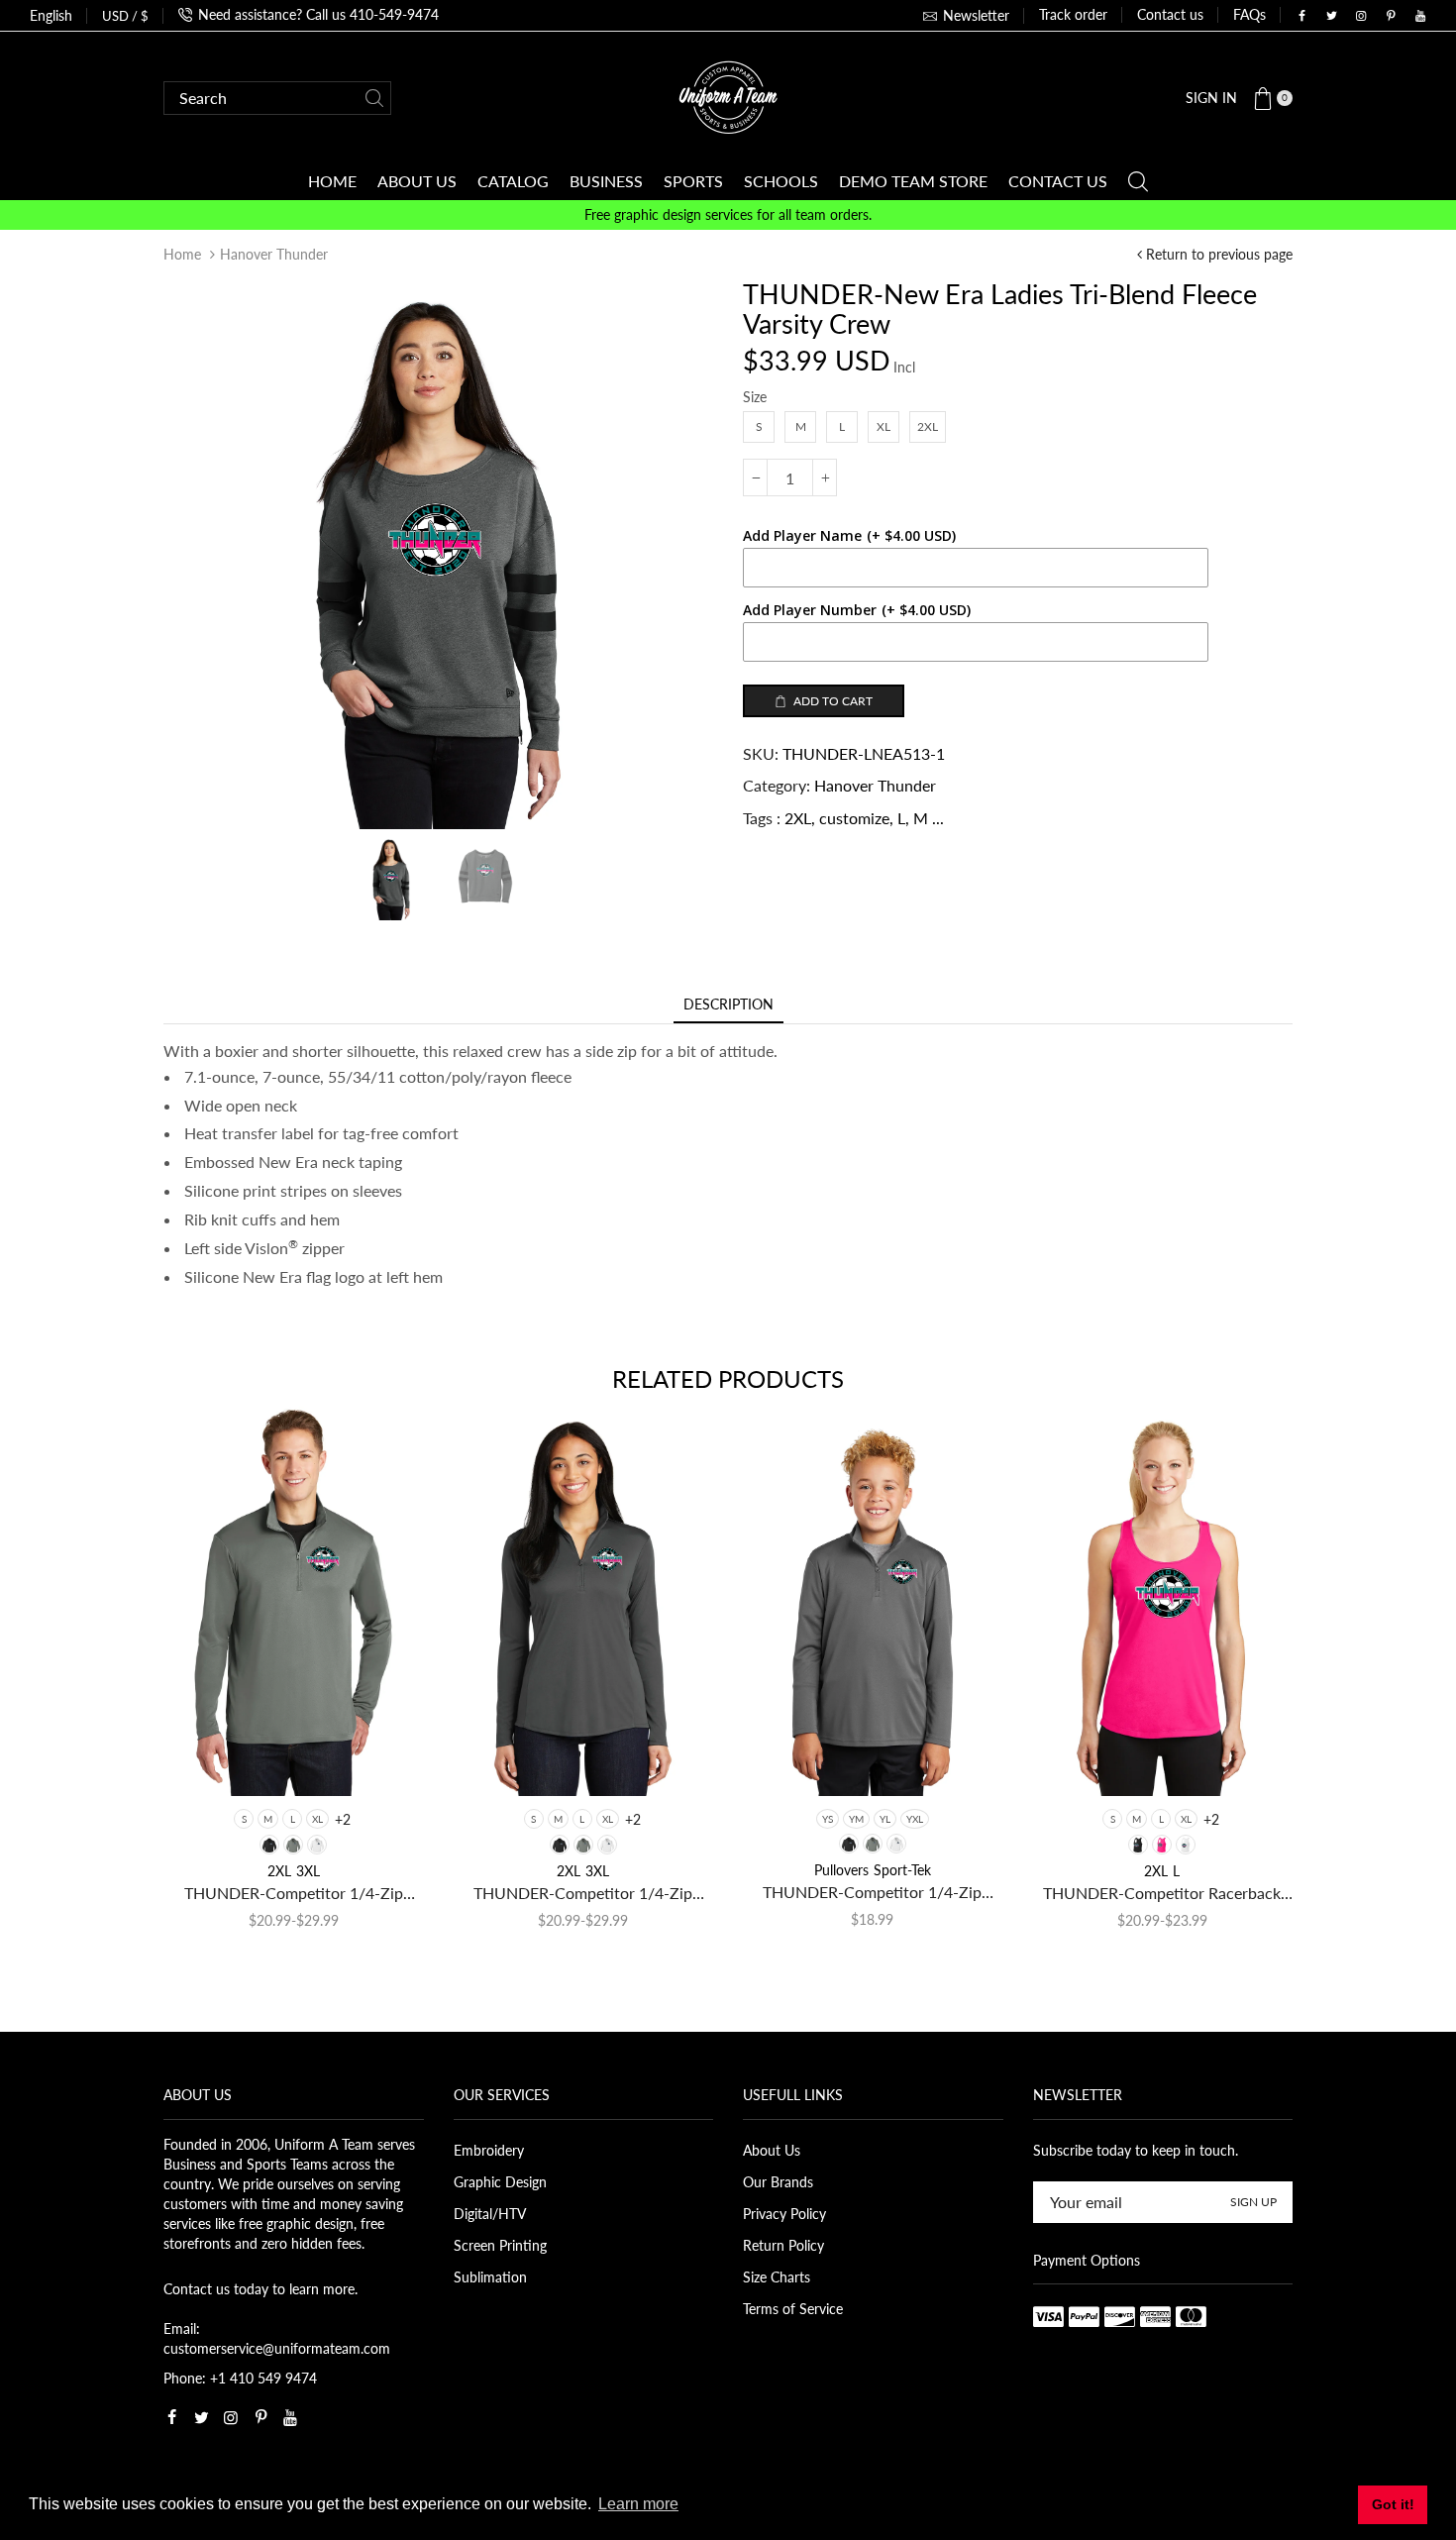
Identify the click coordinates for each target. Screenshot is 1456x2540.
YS (828, 1819)
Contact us (1170, 14)
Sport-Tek (902, 1870)
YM (856, 1819)
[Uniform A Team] (728, 96)
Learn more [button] (638, 2504)
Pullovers (841, 1870)
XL (317, 1819)
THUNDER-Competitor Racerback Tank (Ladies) (1162, 1894)
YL (885, 1819)
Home (182, 254)
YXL (915, 1819)
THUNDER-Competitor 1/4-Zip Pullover (294, 1894)
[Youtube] (1420, 16)
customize (854, 818)
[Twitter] (1331, 16)
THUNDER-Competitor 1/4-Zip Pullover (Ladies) (583, 1894)
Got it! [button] (1393, 2504)
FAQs (1249, 14)
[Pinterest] (1391, 16)
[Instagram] (1361, 16)
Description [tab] (728, 1004)
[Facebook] (1301, 16)
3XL (308, 1871)
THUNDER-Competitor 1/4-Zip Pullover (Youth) (872, 1893)
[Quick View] (210, 1762)
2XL (798, 818)
